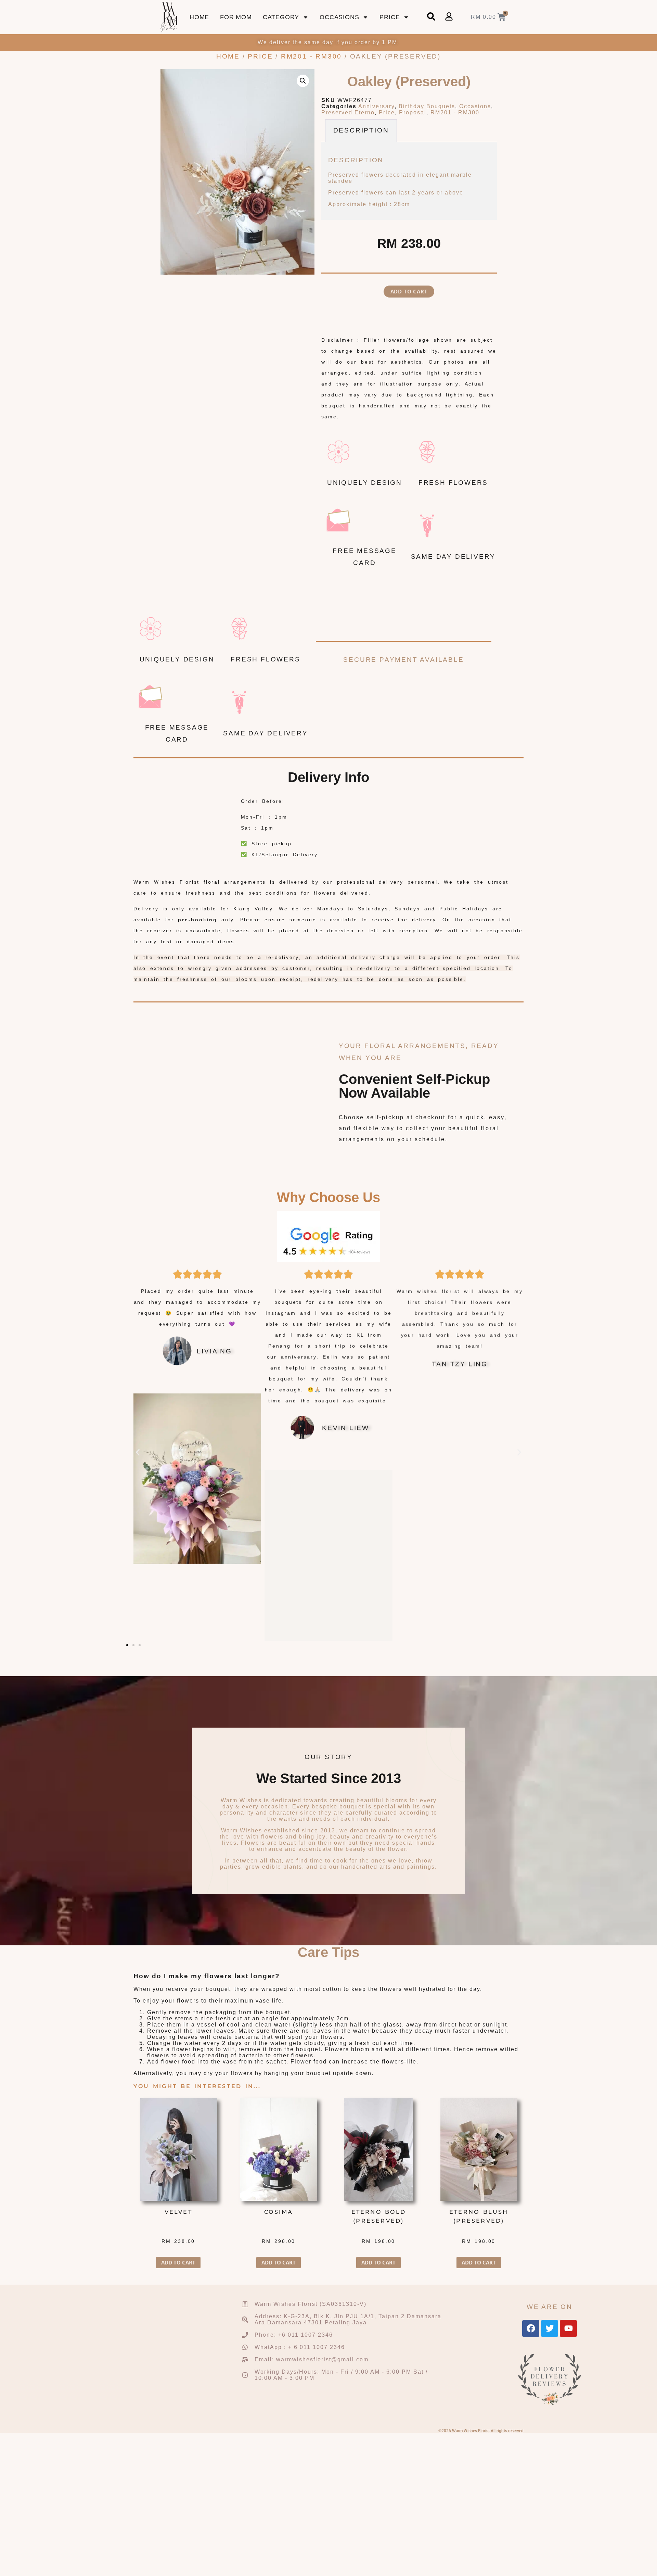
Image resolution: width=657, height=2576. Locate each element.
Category (281, 17)
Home (199, 17)
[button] (303, 81)
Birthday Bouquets (427, 106)
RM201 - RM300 (311, 56)
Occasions (339, 17)
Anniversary (376, 106)
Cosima (279, 2212)
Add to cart (409, 291)
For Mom (236, 17)
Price (390, 17)
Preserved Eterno (348, 112)
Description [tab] (361, 130)
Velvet (178, 2212)
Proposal (413, 112)
